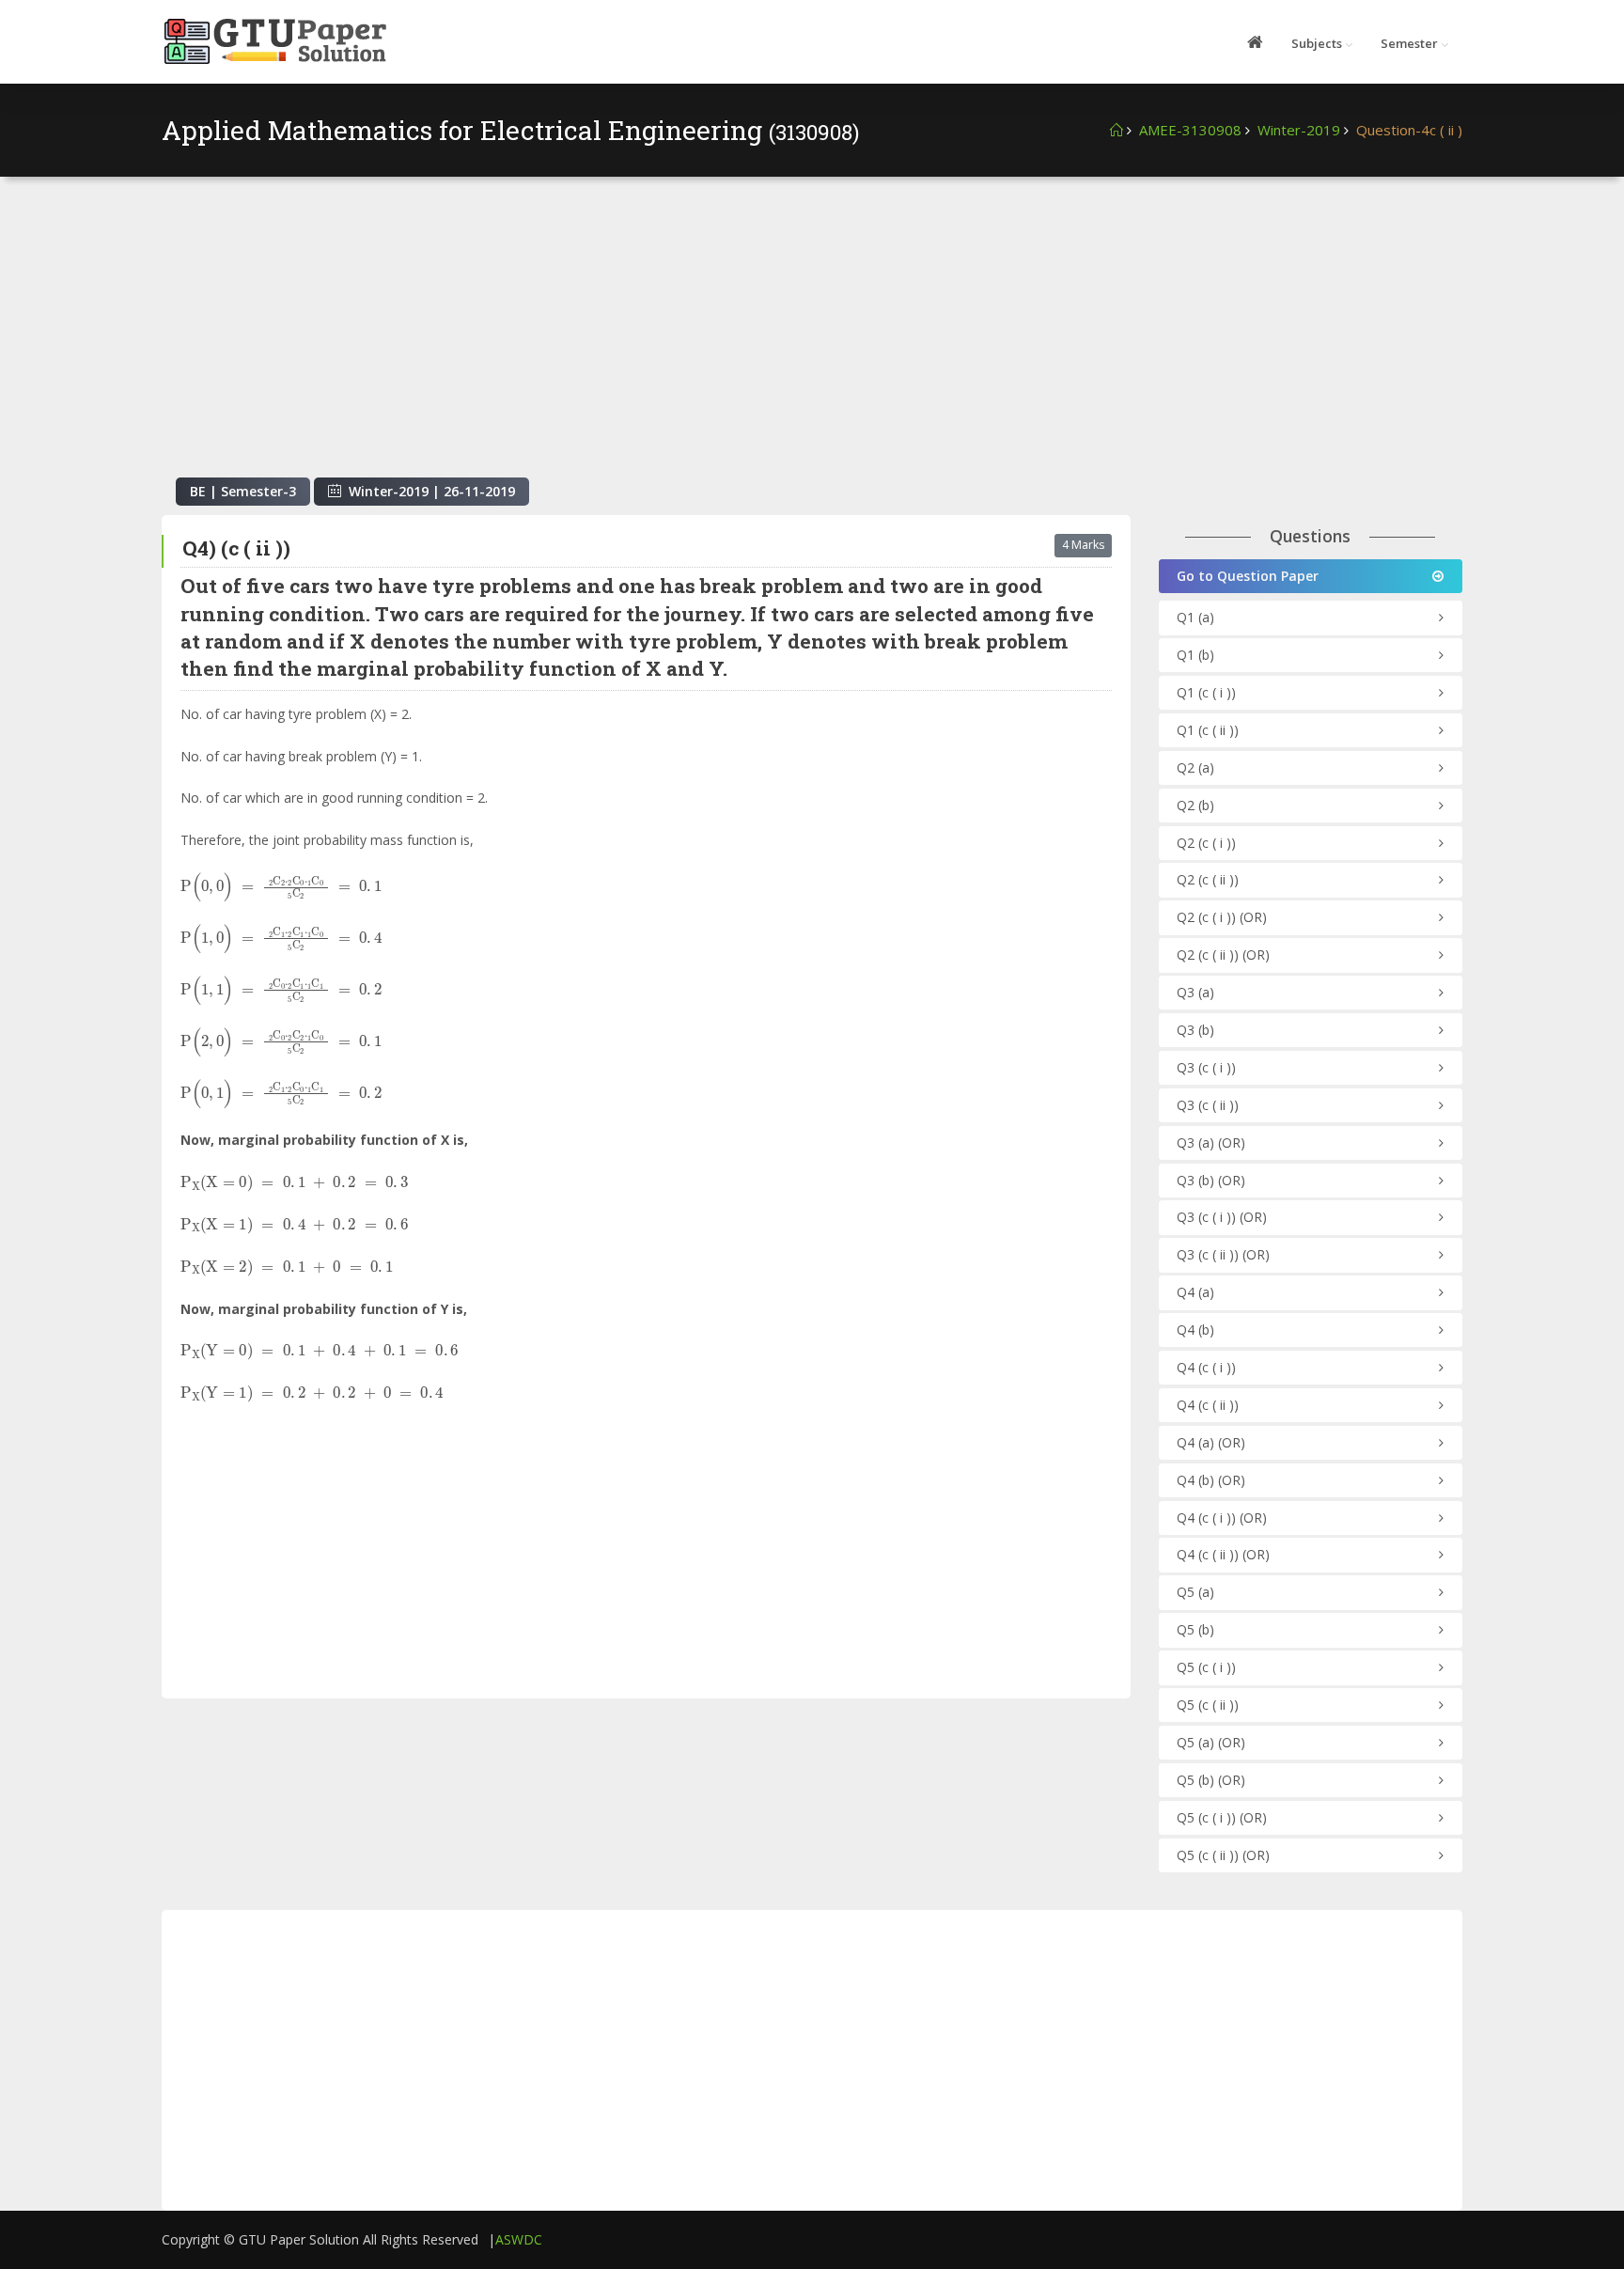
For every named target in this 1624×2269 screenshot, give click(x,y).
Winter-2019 (1299, 130)
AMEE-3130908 (1190, 130)
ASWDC (519, 2239)
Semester (1409, 43)
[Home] (1116, 130)
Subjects (1317, 43)
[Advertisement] (812, 336)
